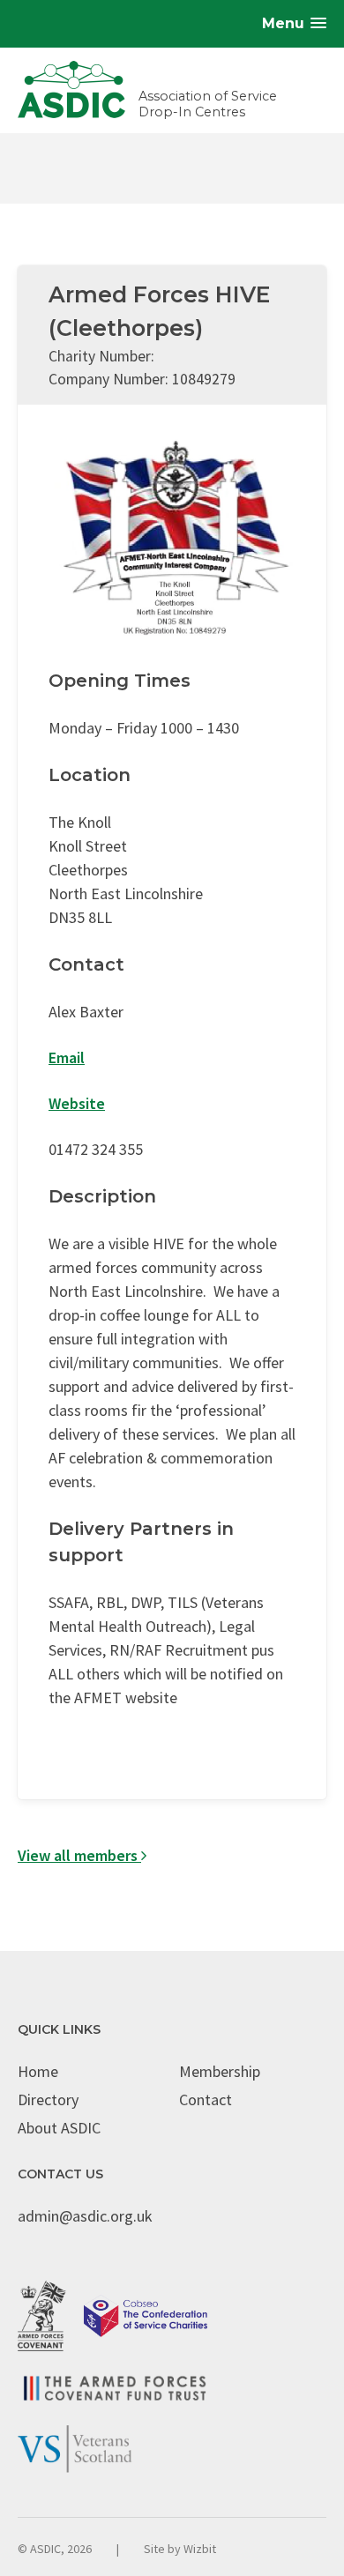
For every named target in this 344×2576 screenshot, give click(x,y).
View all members (79, 1855)
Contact (206, 2100)
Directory (48, 2100)
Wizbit (200, 2549)
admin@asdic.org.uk (85, 2216)
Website (77, 1103)
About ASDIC (59, 2128)
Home (38, 2071)
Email (67, 1057)
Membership (220, 2071)
